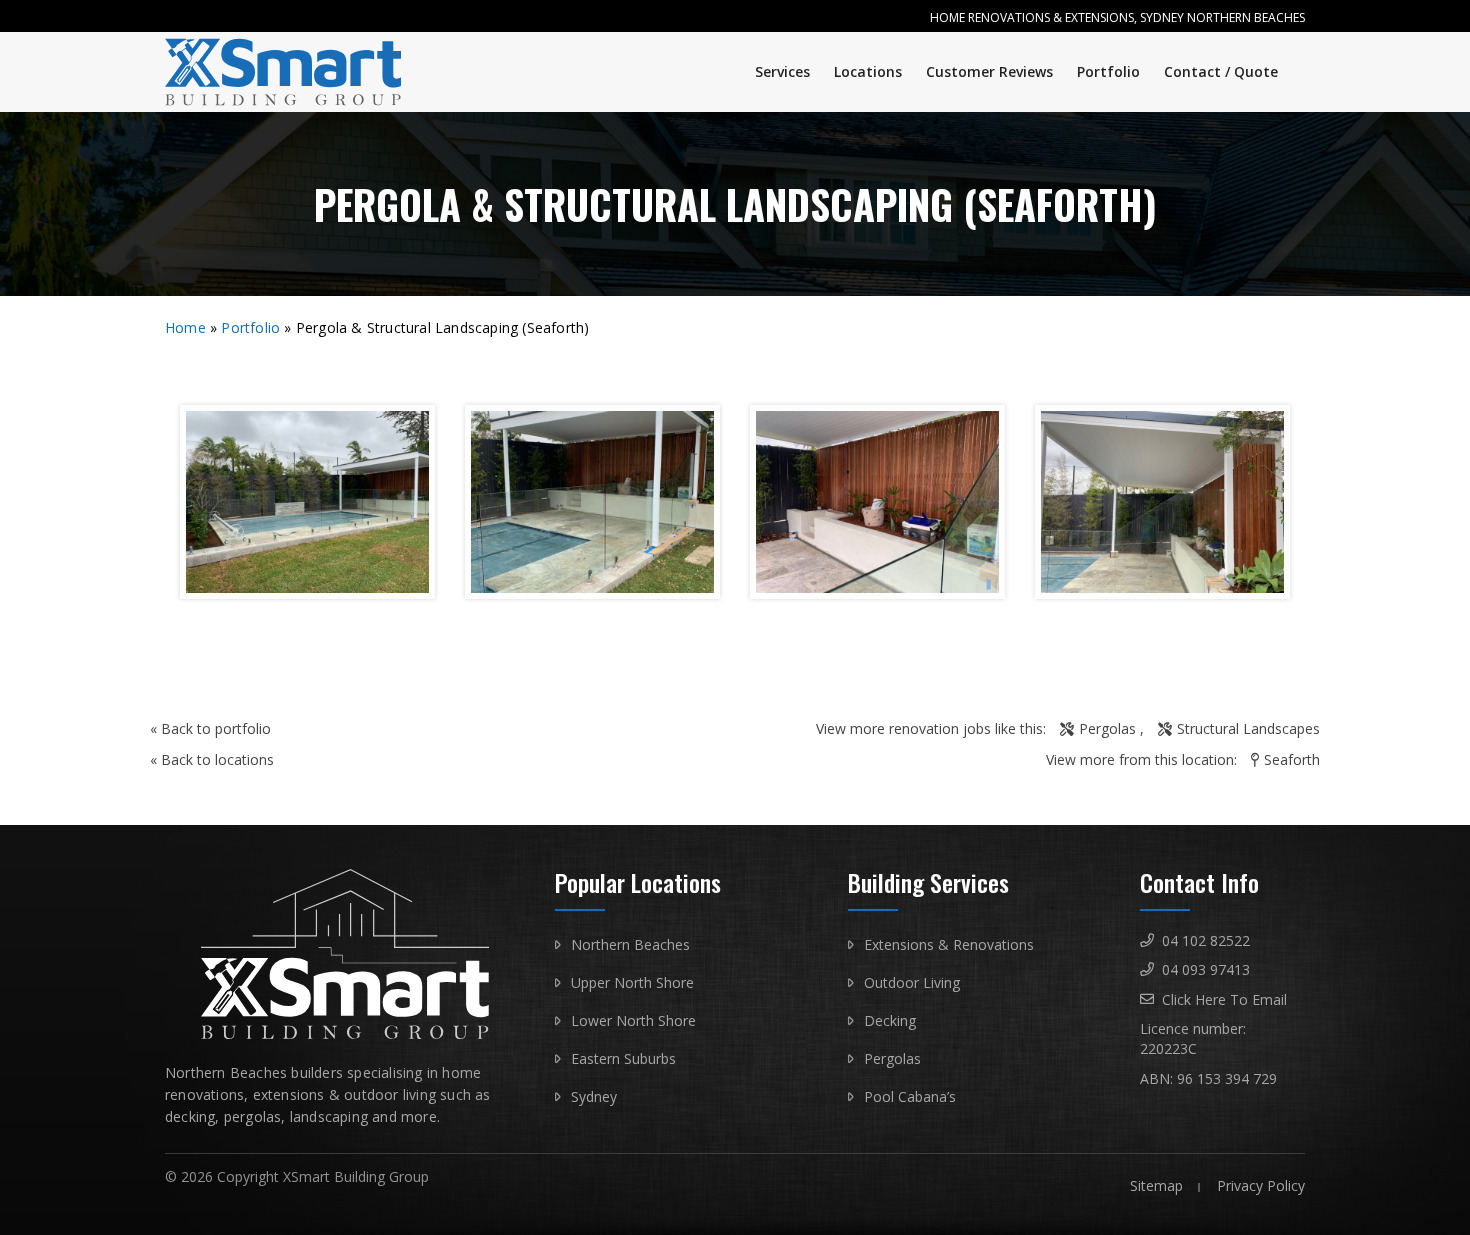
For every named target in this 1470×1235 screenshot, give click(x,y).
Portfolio (1108, 71)
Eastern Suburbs (623, 1058)
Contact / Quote (1221, 71)
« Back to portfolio (210, 728)
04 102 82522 (1206, 940)
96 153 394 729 (1227, 1078)
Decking (890, 1020)
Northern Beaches (630, 944)
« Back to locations (212, 759)
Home (185, 327)
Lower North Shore (633, 1020)
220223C (1168, 1048)
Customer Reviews (989, 71)
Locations (868, 71)
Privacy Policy (1261, 1185)
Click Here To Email (1224, 999)
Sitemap (1156, 1185)
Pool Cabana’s (910, 1096)
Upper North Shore (632, 982)
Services (782, 71)
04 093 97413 (1206, 969)
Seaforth (1292, 759)
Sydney (594, 1096)
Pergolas (1107, 728)
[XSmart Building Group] (296, 72)
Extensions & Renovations (949, 944)
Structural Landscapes (1248, 728)
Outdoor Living (912, 982)
